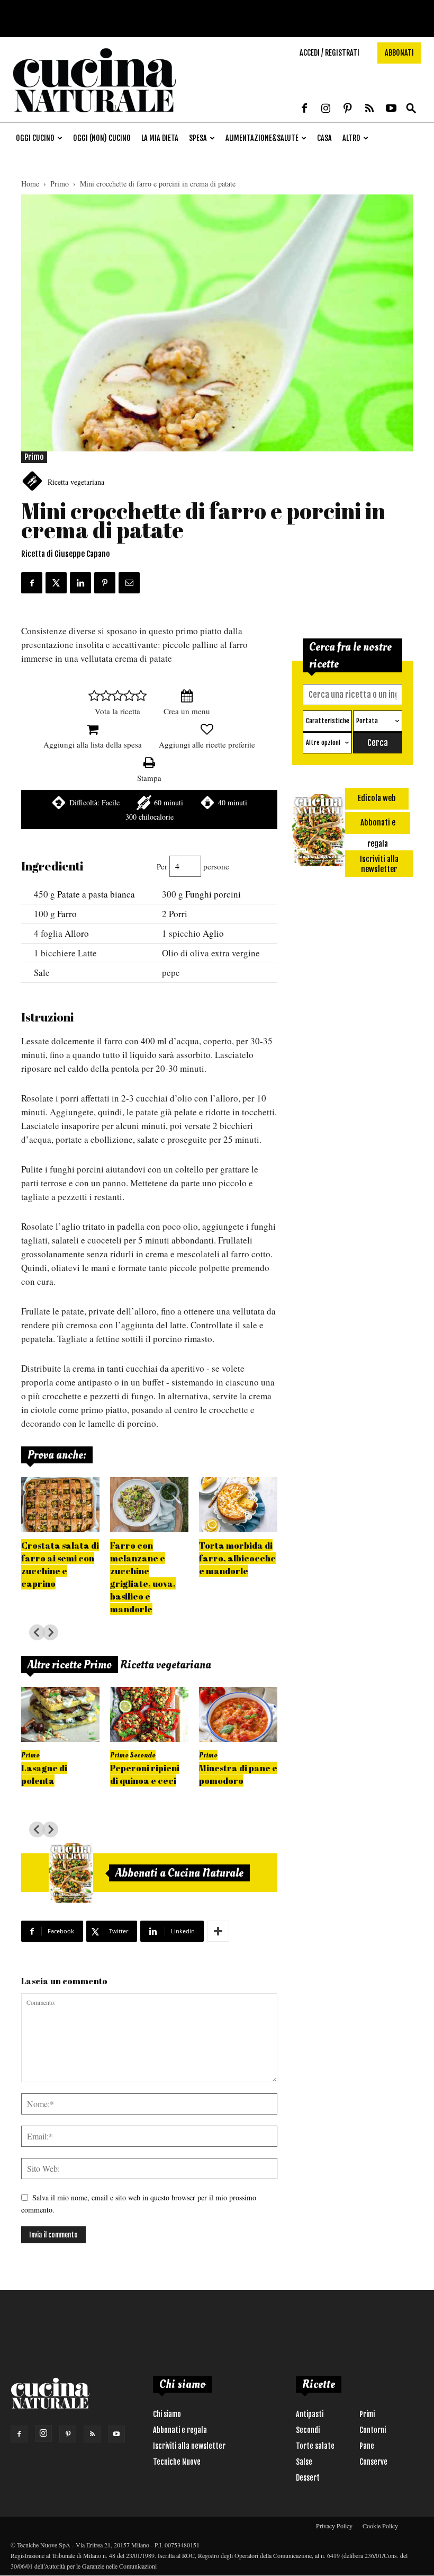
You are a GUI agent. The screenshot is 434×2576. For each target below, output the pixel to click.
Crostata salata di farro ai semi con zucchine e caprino (60, 1564)
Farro (67, 914)
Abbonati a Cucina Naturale (179, 1873)
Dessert (308, 2478)
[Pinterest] (348, 109)
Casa (324, 138)
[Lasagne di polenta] (60, 1715)
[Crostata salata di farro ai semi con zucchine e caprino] (60, 1505)
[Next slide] (50, 1632)
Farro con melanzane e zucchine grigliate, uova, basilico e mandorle (143, 1577)
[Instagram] (326, 109)
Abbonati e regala (180, 2430)
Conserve (373, 2462)
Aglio (213, 933)
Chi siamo (167, 2414)
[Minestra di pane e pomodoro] (238, 1715)
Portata (367, 721)
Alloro (77, 933)
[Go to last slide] (37, 1632)
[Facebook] (304, 109)
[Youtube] (391, 109)
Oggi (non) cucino (102, 138)
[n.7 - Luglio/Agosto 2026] (71, 1873)
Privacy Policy (334, 2526)
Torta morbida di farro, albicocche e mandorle (237, 1558)
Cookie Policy (380, 2526)
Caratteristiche (328, 721)
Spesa (198, 138)
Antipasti (310, 2414)
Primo (60, 184)
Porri (178, 914)
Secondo (143, 1755)
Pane (367, 2446)
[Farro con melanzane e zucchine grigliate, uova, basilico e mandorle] (149, 1505)
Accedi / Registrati (329, 53)
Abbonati (399, 53)
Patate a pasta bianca (96, 894)
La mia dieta (160, 138)
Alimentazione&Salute (262, 138)
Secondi (308, 2430)
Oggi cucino (35, 138)
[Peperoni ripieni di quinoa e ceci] (149, 1715)
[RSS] (369, 109)
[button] (411, 109)
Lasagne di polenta (44, 1774)
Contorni (373, 2430)
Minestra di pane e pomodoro (238, 1774)
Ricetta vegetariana (76, 482)
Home (30, 184)
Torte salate (315, 2446)
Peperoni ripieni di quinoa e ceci (145, 1774)
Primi (367, 2414)
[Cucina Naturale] (94, 116)
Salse (304, 2462)
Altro (351, 138)
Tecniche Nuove (177, 2462)
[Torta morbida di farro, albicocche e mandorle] (238, 1505)
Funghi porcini (213, 894)
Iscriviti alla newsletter (189, 2446)
